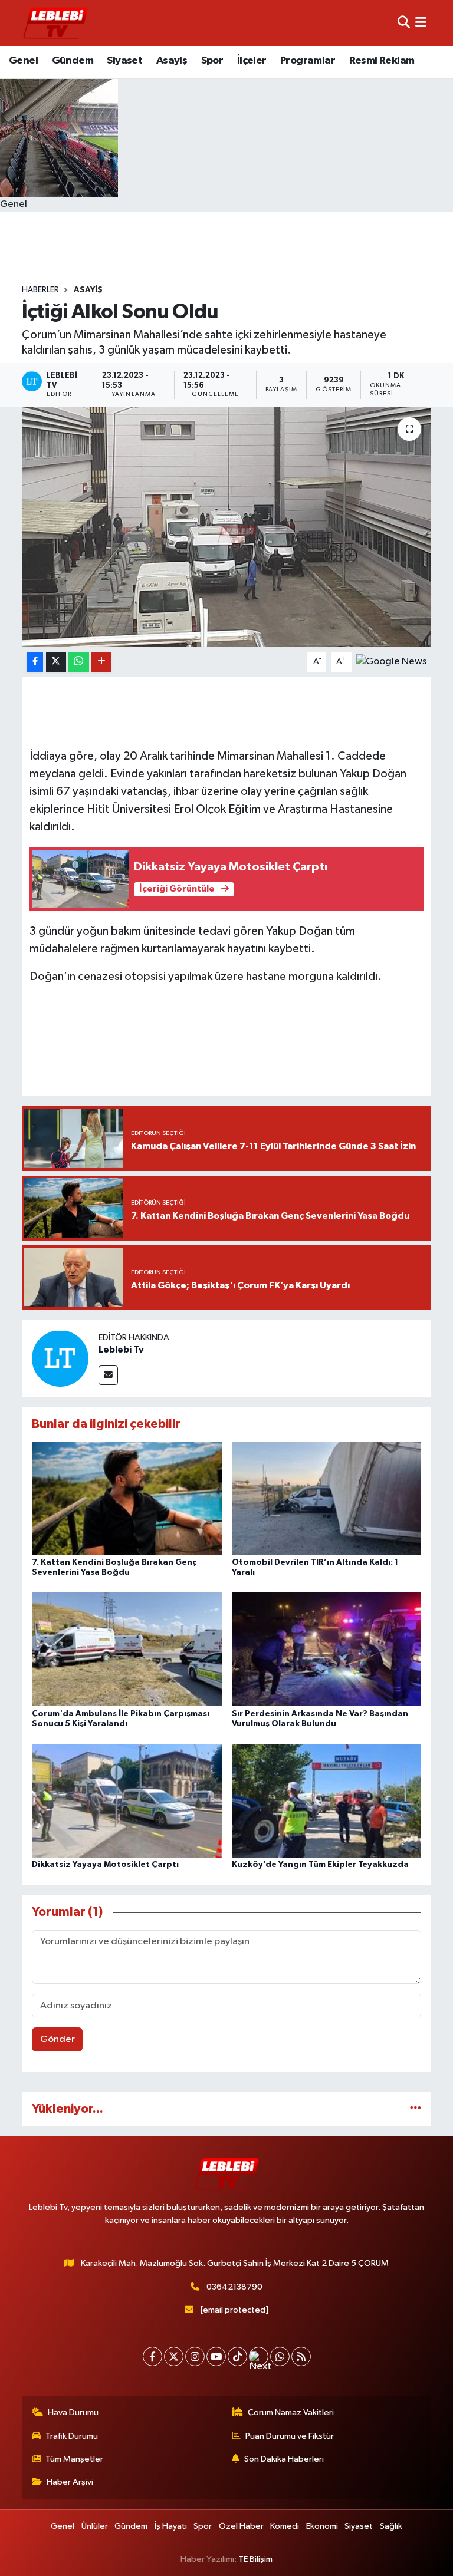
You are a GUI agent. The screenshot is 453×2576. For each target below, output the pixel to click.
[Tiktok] (237, 2356)
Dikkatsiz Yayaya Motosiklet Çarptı (105, 1865)
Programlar (308, 61)
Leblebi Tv (121, 1350)
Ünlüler (95, 2526)
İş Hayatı (171, 2526)
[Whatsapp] (280, 2356)
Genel (23, 61)
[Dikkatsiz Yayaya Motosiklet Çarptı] (127, 1800)
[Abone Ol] (391, 662)
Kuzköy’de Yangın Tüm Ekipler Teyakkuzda (320, 1865)
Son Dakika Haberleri (284, 2459)
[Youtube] (216, 2356)
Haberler (40, 290)
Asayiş (172, 61)
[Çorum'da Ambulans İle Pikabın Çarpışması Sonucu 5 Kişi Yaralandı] (127, 1649)
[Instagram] (195, 2356)
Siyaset (124, 61)
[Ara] (404, 23)
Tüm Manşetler (74, 2459)
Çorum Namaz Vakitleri (291, 2412)
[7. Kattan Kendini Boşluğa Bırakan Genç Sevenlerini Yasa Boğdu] (127, 1498)
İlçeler (252, 61)
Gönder (58, 2039)
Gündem (73, 61)
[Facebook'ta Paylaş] (35, 662)
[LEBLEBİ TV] (55, 23)
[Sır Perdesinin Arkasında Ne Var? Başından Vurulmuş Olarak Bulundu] (327, 1649)
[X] (174, 2356)
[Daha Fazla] (101, 662)
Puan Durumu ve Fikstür (290, 2436)
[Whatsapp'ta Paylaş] (79, 662)
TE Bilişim (255, 2559)
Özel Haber (241, 2526)
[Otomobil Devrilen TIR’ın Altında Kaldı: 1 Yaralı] (327, 1498)
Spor (212, 61)
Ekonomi (322, 2526)
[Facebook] (152, 2356)
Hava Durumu (73, 2412)
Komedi (285, 2526)
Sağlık (391, 2526)
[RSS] (301, 2356)
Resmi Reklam (382, 61)
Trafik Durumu (72, 2436)
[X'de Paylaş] (56, 662)
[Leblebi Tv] (60, 1358)
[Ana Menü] (421, 23)
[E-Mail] (108, 1375)
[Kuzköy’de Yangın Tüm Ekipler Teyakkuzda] (327, 1800)
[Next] (259, 2356)
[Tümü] (416, 2109)
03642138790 (234, 2287)
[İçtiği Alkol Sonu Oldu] (227, 527)
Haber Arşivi (70, 2482)
